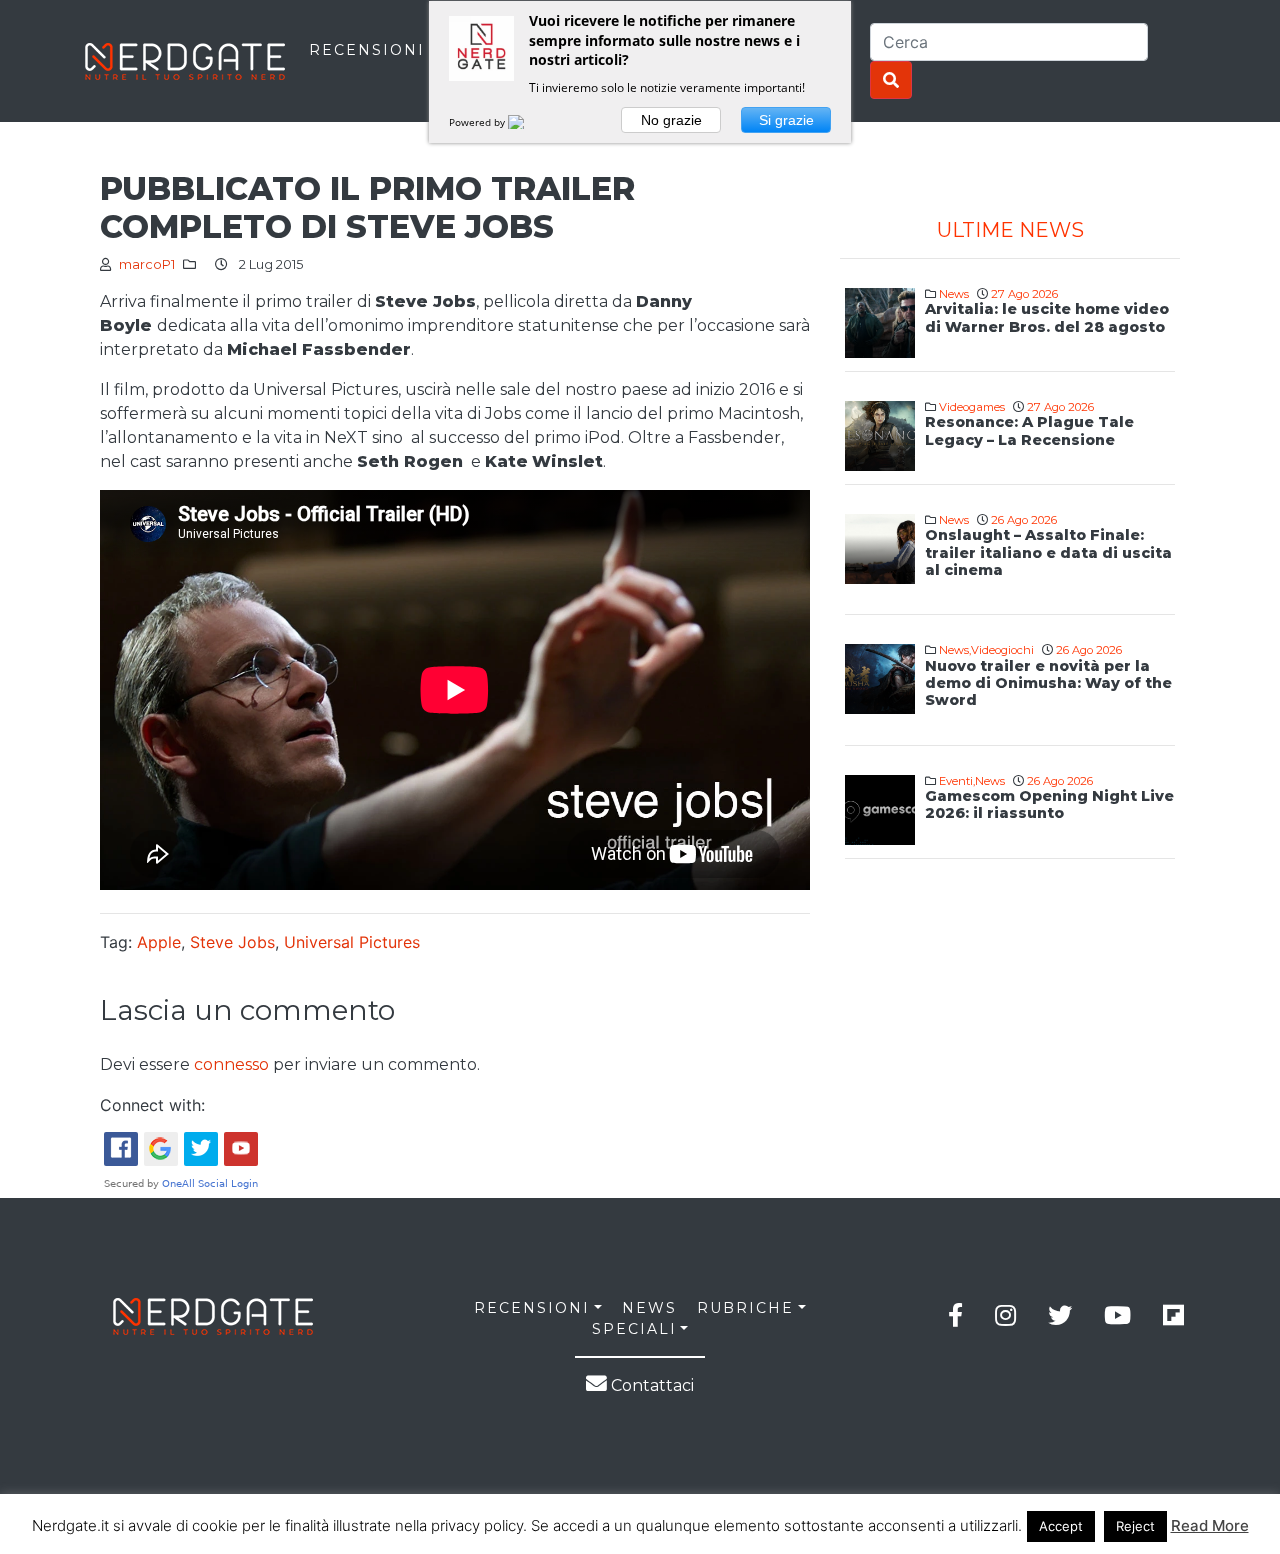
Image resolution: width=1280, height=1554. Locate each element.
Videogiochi (1002, 650)
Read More (1210, 1525)
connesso (231, 1064)
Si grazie (786, 120)
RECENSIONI (367, 50)
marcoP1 (147, 264)
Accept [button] (1061, 1526)
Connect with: (152, 1105)
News (954, 294)
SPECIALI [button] (634, 1329)
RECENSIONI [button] (532, 1308)
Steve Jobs (232, 942)
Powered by (478, 122)
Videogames (972, 407)
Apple (159, 942)
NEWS (649, 1308)
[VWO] (528, 122)
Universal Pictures (352, 942)
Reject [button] (1135, 1526)
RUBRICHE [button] (745, 1308)
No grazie (671, 120)
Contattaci (650, 1385)
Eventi (956, 781)
